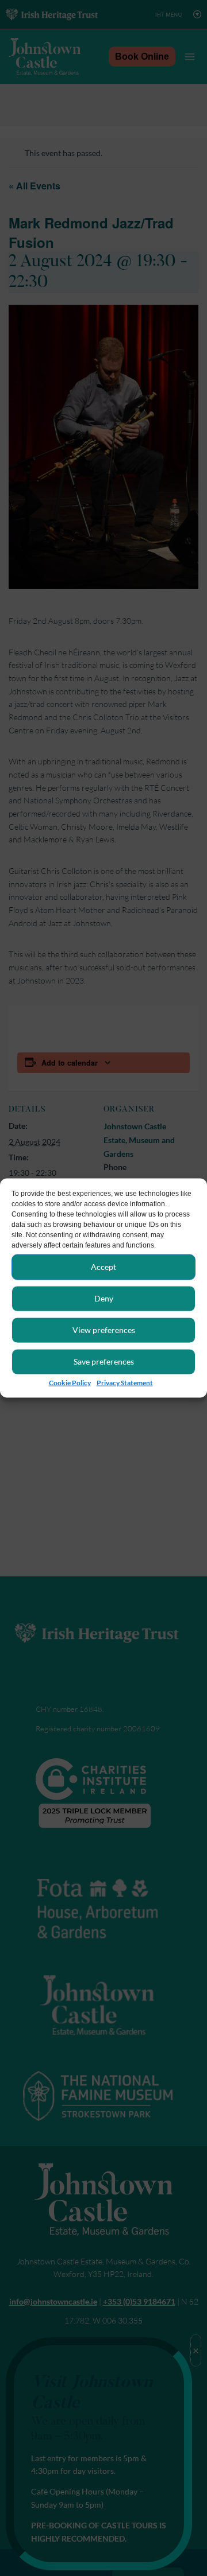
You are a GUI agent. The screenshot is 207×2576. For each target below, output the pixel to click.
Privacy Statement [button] (125, 1382)
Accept (103, 1266)
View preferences (104, 1329)
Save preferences (104, 1361)
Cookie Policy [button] (70, 1382)
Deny (104, 1298)
